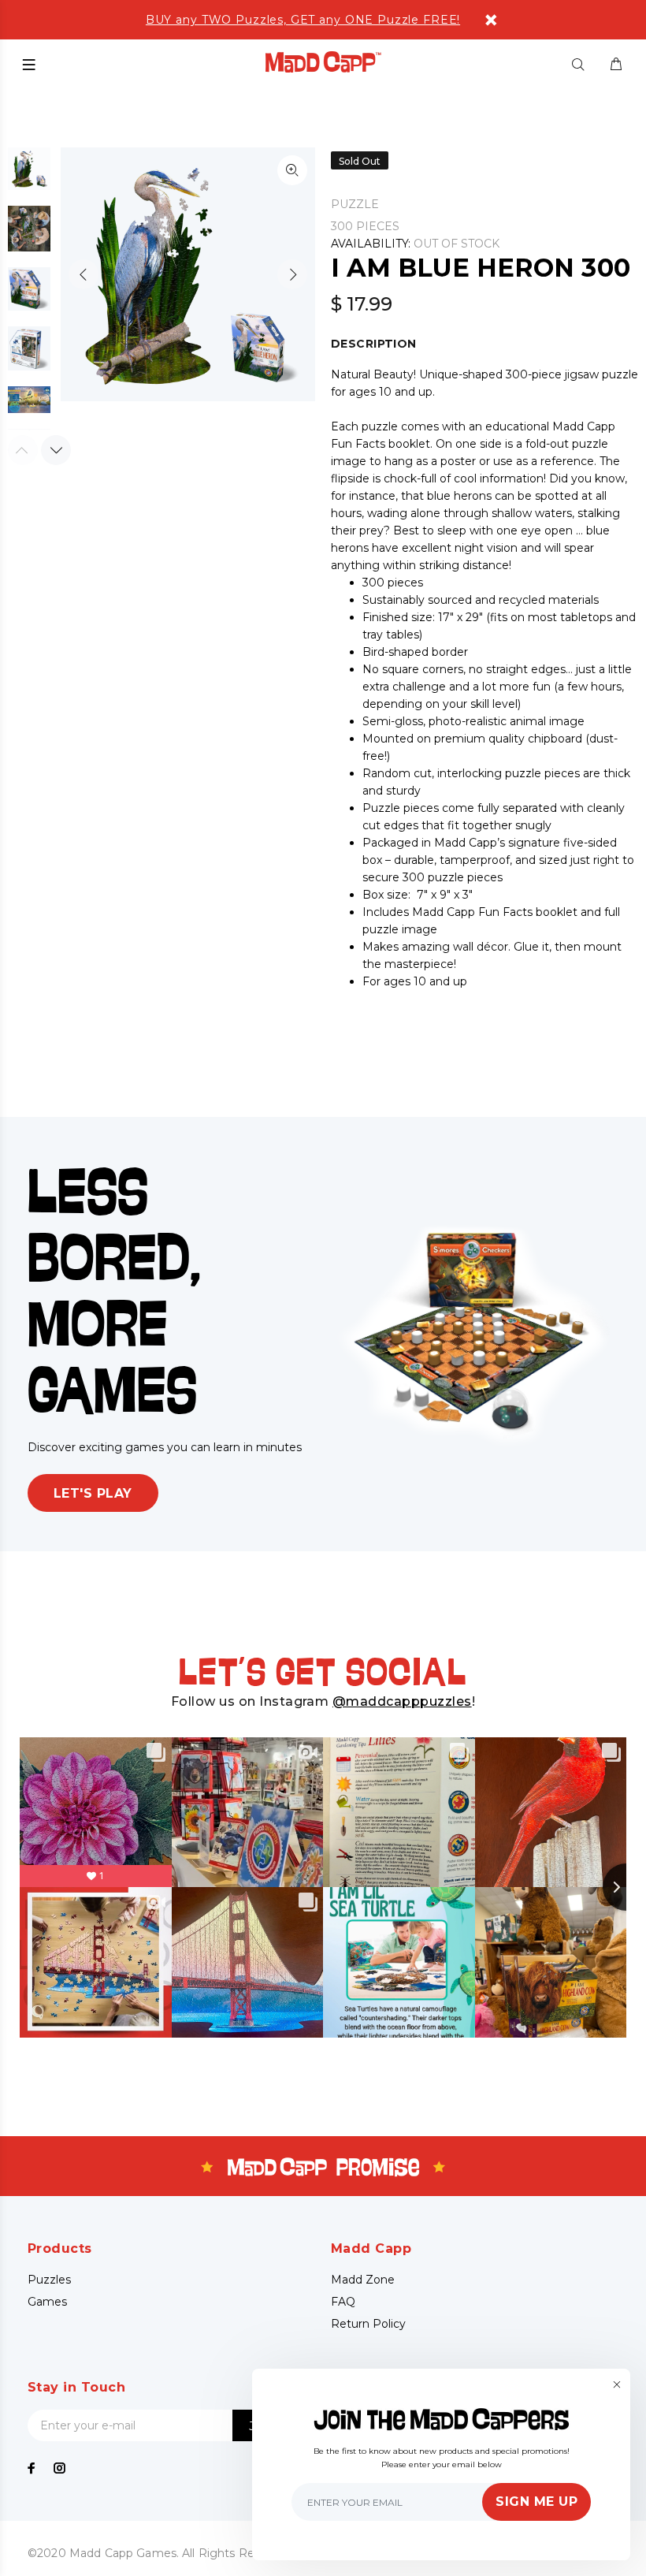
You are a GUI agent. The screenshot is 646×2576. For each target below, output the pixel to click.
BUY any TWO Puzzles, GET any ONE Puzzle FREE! (303, 20)
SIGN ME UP (536, 2502)
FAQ (343, 2302)
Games (47, 2302)
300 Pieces (365, 226)
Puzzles (49, 2280)
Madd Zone (363, 2280)
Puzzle (355, 204)
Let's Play (93, 1493)
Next (292, 274)
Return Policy (368, 2324)
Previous (84, 274)
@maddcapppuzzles (402, 1701)
